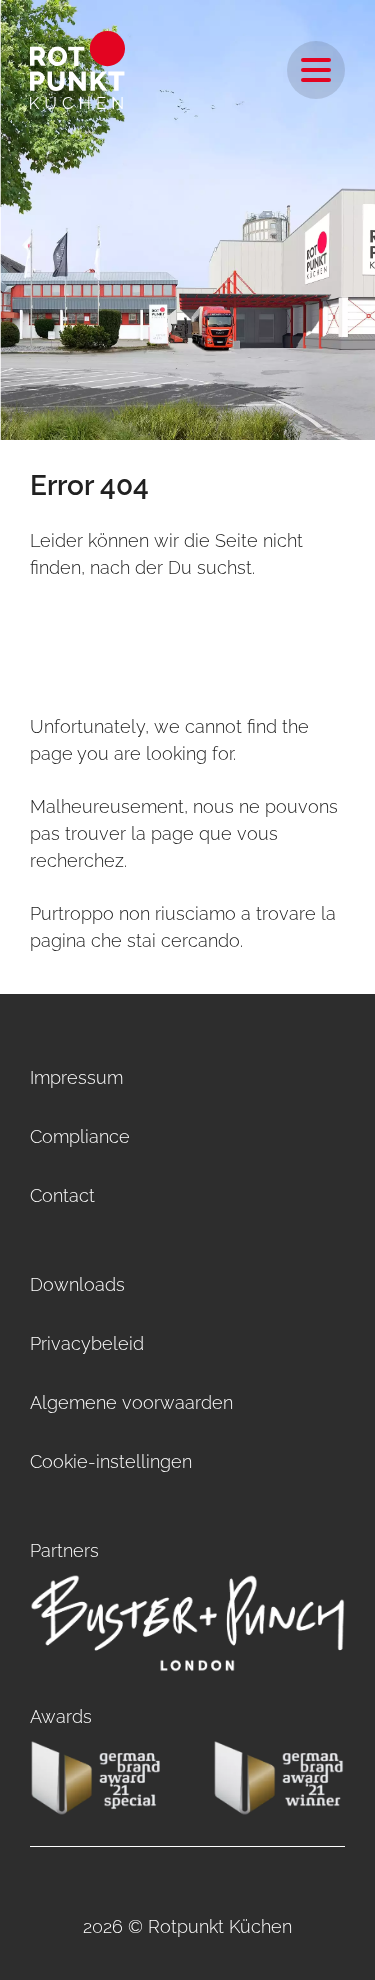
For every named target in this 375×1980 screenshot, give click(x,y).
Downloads (77, 1284)
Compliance (80, 1136)
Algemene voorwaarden (131, 1402)
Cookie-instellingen (111, 1461)
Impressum (76, 1077)
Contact (62, 1195)
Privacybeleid (87, 1343)
